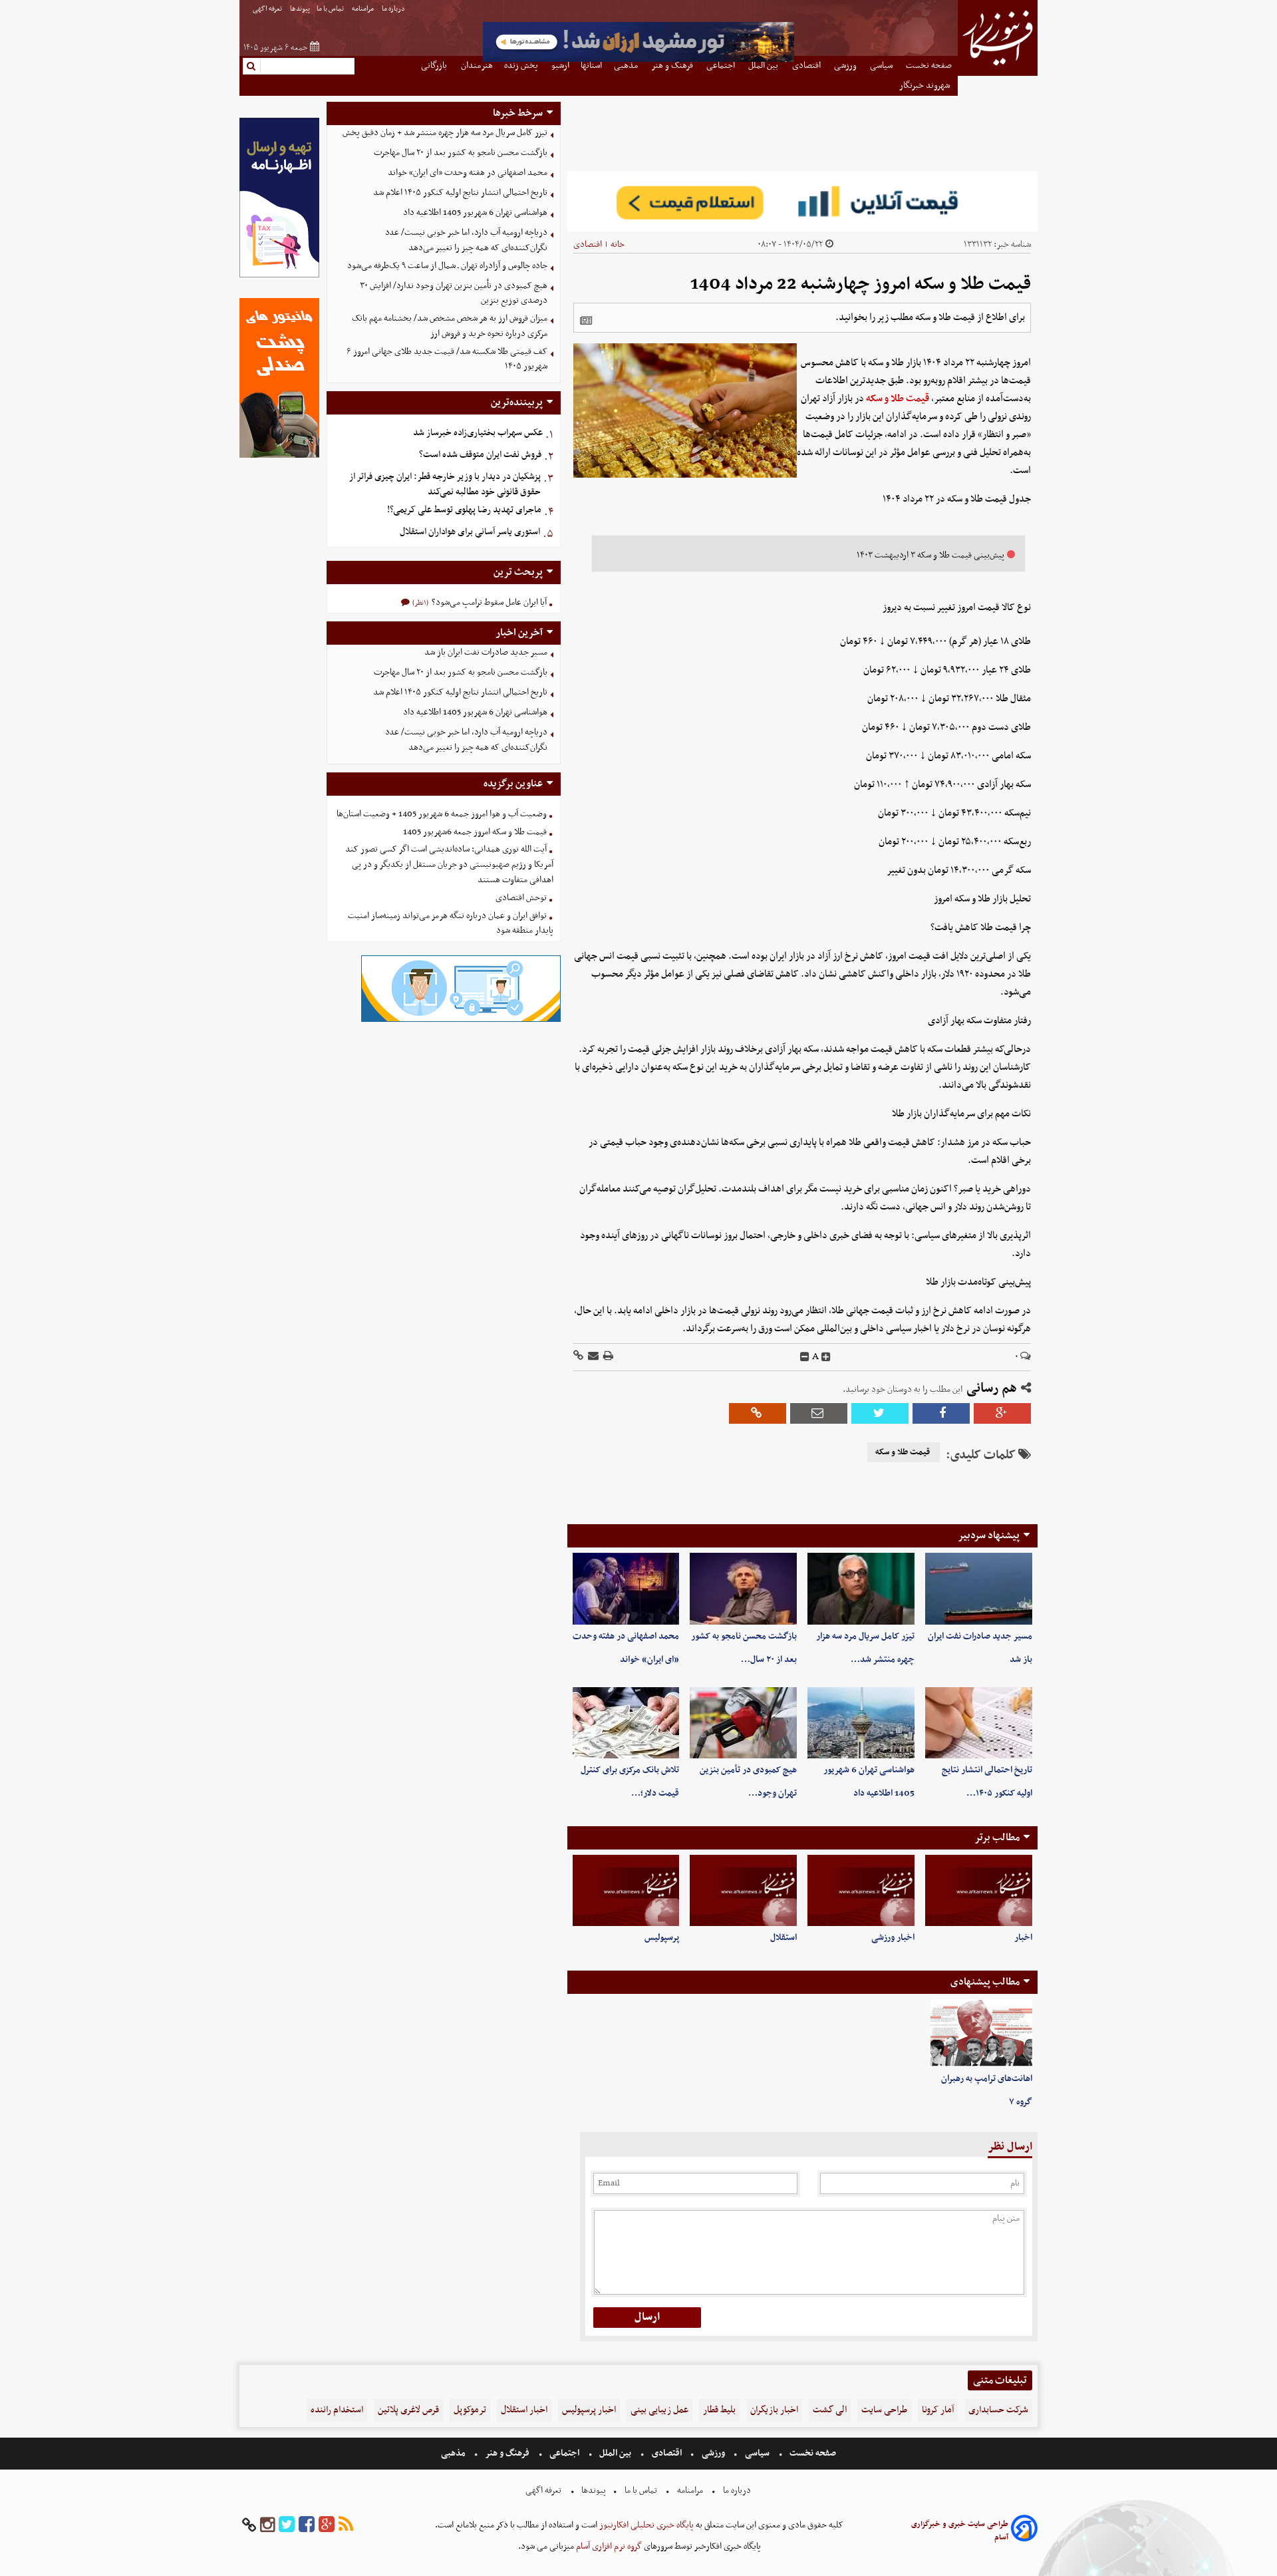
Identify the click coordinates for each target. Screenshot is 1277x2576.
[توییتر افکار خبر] (287, 2525)
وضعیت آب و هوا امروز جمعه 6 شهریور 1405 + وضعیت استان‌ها (442, 814)
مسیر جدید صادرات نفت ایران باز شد (486, 652)
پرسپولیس (662, 1938)
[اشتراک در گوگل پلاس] (1002, 1413)
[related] (586, 321)
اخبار (1023, 1938)
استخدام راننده (337, 2410)
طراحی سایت (884, 2410)
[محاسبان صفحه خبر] (279, 276)
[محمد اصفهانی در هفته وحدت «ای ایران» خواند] (626, 1588)
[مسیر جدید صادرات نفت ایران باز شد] (979, 1588)
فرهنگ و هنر (507, 2453)
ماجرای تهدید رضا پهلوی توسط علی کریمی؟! (464, 510)
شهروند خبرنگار (925, 85)
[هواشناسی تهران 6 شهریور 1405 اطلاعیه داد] (861, 1723)
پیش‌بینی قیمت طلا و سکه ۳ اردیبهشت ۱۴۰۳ (930, 555)
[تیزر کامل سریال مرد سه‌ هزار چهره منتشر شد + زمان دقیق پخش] (861, 1588)
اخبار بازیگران (774, 2410)
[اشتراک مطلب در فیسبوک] (941, 1413)
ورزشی (713, 2453)
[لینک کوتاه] (578, 1357)
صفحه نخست (812, 2453)
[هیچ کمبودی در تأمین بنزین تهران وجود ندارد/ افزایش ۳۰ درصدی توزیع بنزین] (743, 1723)
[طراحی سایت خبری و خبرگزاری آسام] (1024, 2530)
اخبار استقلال (524, 2410)
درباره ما (394, 9)
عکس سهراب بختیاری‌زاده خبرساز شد (478, 433)
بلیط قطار (719, 2410)
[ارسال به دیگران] (592, 1357)
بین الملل (615, 2453)
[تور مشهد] (638, 60)
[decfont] (805, 1357)
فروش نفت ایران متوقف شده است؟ (480, 455)
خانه (618, 244)
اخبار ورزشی (893, 1938)
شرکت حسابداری (998, 2410)
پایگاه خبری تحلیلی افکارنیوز (645, 2525)
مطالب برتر (997, 1838)
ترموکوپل (470, 2410)
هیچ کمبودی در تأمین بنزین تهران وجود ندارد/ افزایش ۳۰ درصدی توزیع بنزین (454, 293)
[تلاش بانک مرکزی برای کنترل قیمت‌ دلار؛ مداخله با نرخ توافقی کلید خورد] (626, 1723)
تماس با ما (331, 9)
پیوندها (300, 9)
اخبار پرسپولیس (589, 2410)
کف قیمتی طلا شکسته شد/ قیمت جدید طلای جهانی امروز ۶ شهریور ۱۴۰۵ (447, 359)
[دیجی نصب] (279, 456)
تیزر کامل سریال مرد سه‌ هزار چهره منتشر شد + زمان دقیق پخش (445, 133)
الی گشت (830, 2410)
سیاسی (757, 2453)
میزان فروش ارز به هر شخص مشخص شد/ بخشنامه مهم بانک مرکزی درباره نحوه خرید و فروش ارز (450, 326)
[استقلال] (743, 1890)
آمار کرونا (938, 2410)
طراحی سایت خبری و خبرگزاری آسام (960, 2531)
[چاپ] (607, 1357)
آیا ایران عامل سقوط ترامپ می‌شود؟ (488, 602)
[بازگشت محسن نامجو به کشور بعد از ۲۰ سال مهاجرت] (743, 1588)
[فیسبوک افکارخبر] (307, 2525)
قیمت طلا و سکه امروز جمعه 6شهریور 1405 (475, 832)
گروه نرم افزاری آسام (608, 2546)
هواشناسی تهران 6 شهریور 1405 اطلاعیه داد (475, 213)
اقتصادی (588, 244)
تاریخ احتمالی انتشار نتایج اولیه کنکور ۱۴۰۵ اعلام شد (460, 193)
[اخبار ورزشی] (861, 1890)
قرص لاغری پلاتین (408, 2410)
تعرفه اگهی (268, 9)
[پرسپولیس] (626, 1890)
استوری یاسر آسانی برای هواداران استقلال (470, 532)
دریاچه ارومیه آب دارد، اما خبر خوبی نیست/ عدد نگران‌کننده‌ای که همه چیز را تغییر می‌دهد (466, 240)
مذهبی (454, 2453)
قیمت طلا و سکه (898, 399)
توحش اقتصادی (521, 898)
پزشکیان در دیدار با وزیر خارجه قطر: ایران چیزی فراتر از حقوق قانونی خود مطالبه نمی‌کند (445, 484)
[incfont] (826, 1357)
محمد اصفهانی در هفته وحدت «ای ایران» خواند (468, 173)
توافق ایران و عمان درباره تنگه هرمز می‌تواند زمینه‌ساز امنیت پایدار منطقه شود (451, 923)
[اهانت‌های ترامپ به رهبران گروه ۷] (981, 2033)
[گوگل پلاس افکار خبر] (327, 2525)
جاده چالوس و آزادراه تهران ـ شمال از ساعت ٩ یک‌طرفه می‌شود (447, 266)
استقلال (783, 1938)
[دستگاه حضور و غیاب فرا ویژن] (461, 1020)
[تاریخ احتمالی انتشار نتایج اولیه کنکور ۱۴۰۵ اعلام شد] (979, 1723)
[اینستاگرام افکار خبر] (267, 2525)
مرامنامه (363, 9)
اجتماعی (564, 2453)
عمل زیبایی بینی (659, 2410)
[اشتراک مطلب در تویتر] (880, 1413)
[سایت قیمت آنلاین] (802, 201)
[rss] (346, 2525)
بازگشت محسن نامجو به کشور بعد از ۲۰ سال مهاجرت (461, 153)
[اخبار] (979, 1890)
